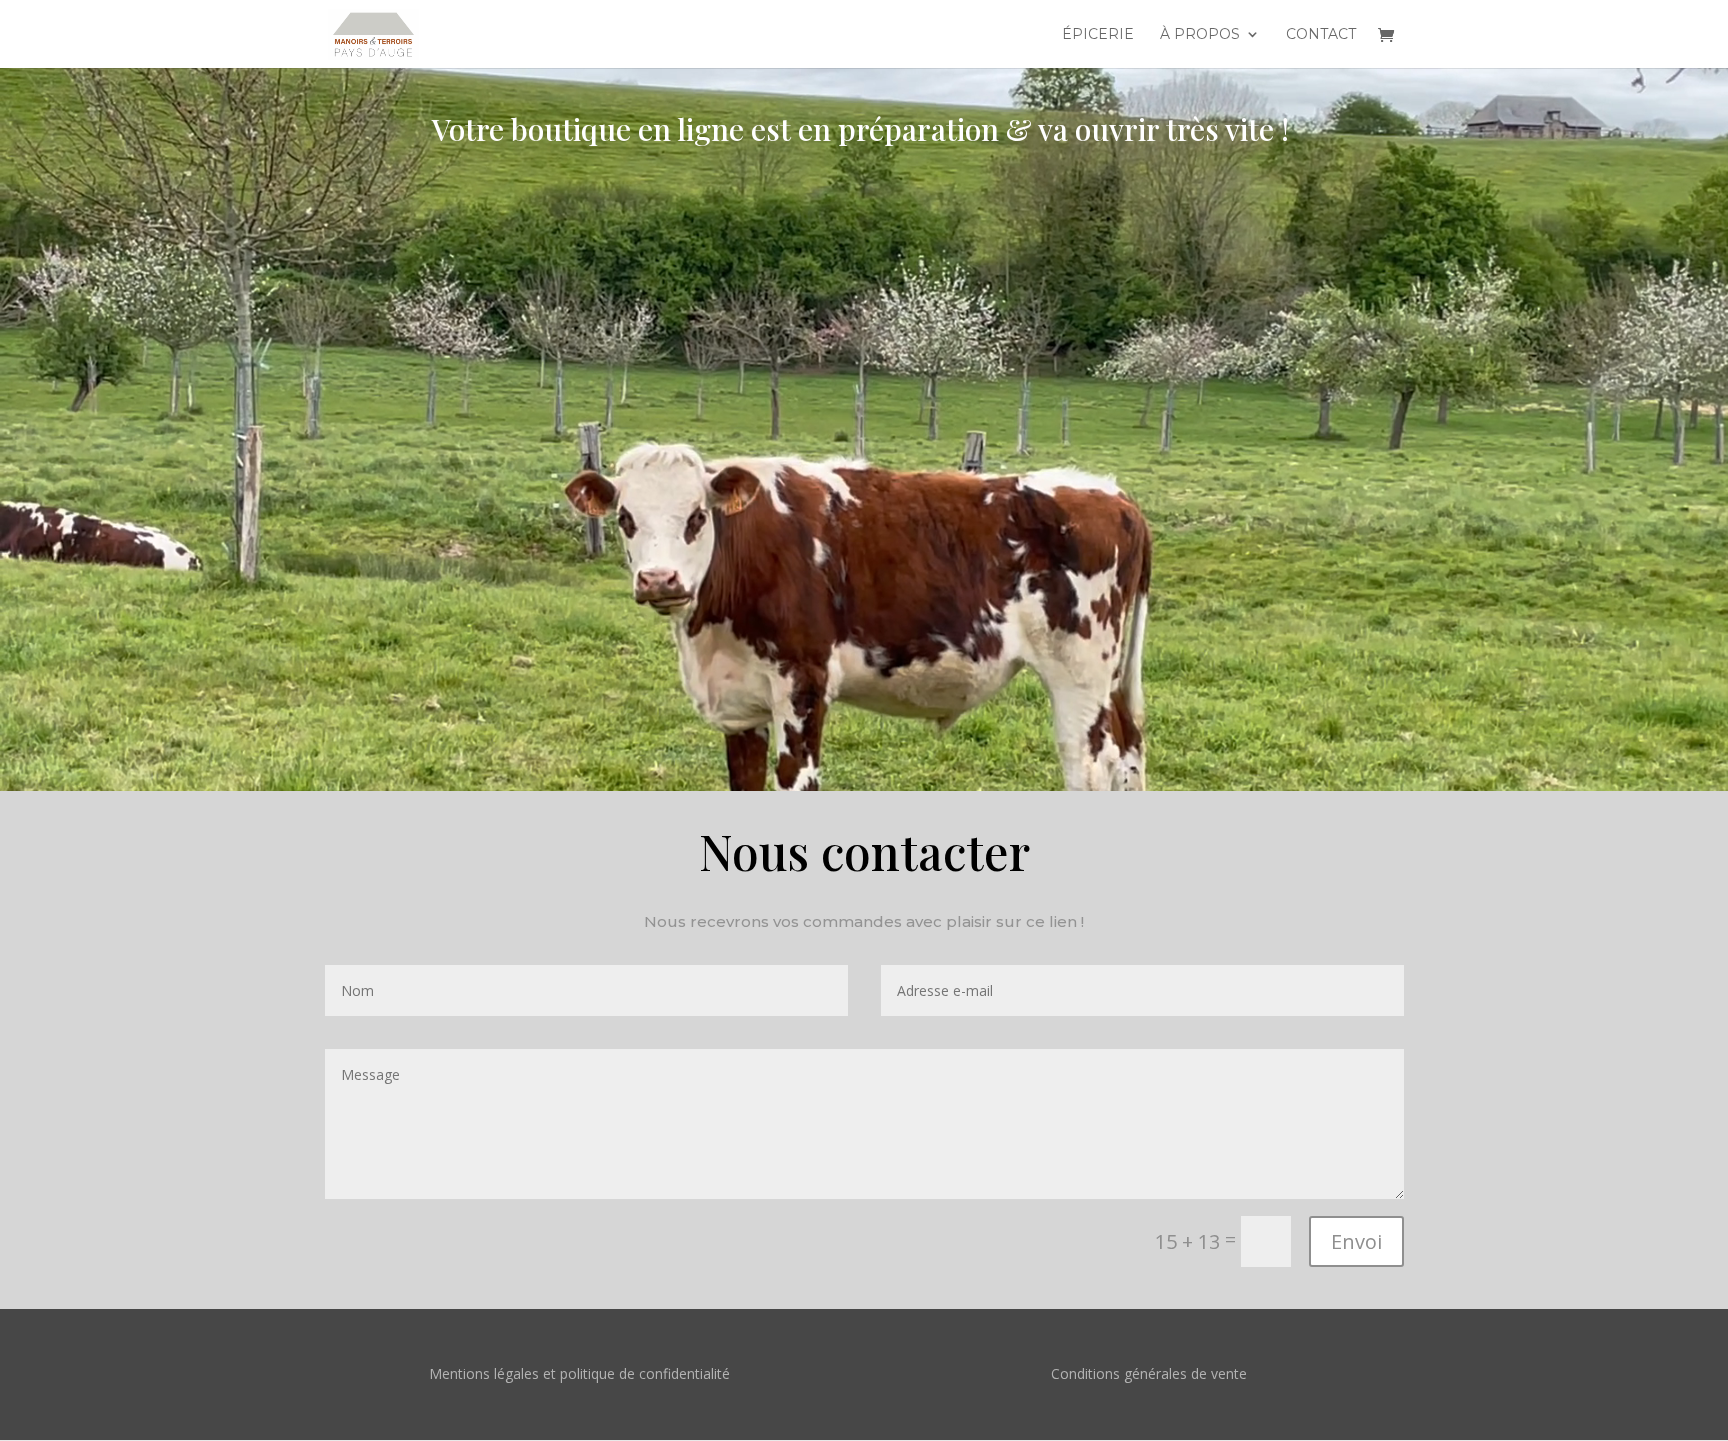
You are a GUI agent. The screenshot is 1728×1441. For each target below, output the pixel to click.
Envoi (1356, 1241)
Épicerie (1098, 35)
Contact (1321, 35)
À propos (1200, 35)
